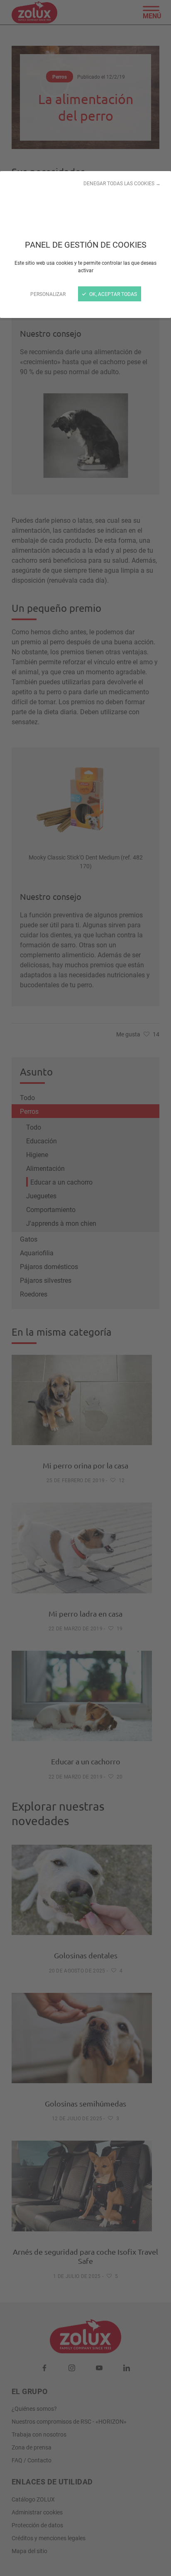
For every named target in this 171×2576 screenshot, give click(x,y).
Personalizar (48, 294)
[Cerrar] (85, 1288)
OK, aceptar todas (112, 294)
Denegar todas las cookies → (122, 183)
